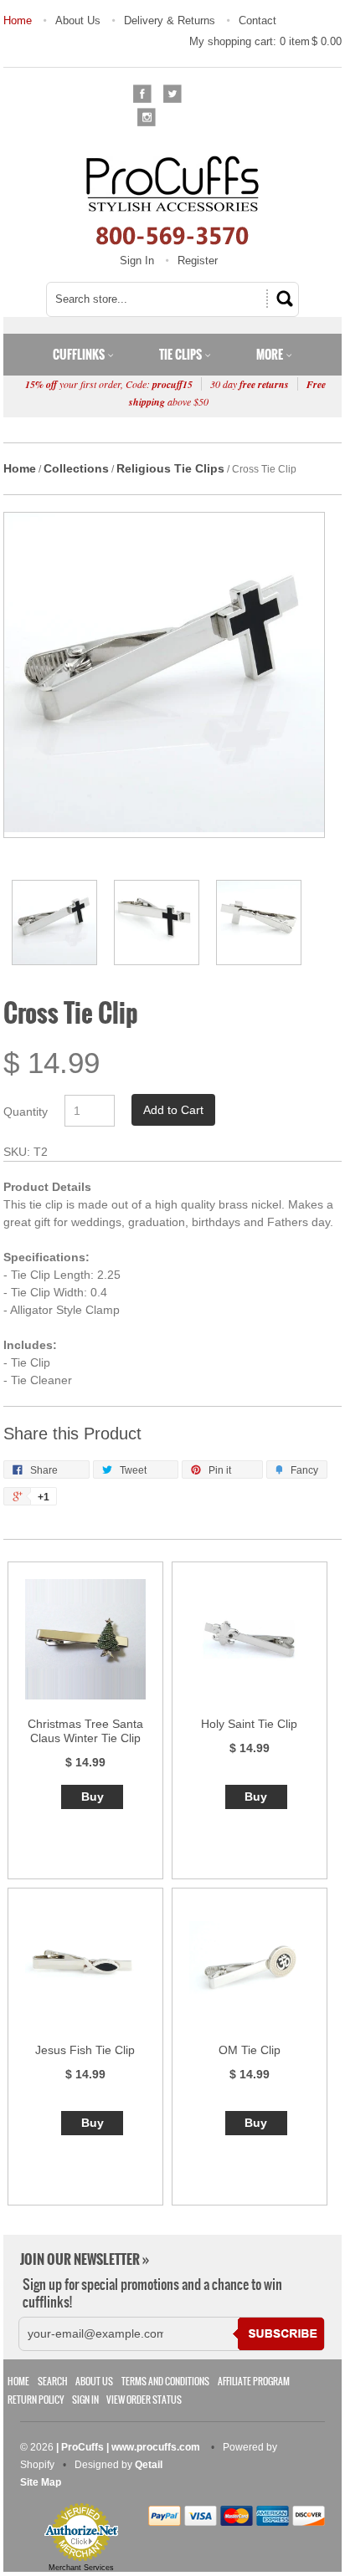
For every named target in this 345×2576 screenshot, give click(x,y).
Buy (93, 1797)
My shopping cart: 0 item (265, 41)
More (271, 355)
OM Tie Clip (250, 2050)
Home (18, 20)
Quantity (26, 1112)
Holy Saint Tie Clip (249, 1724)
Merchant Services (81, 2568)
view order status (144, 2400)
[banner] (172, 200)
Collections (76, 468)
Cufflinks (80, 355)
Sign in (85, 2400)
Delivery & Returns (170, 20)
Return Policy (36, 2400)
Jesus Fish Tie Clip (85, 2050)
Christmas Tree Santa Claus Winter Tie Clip (85, 1731)
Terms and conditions (165, 2382)
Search (53, 2382)
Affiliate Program (254, 2382)
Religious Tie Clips (170, 468)
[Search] (282, 299)
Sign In (137, 261)
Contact (257, 20)
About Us (78, 20)
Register (198, 261)
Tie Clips (182, 355)
